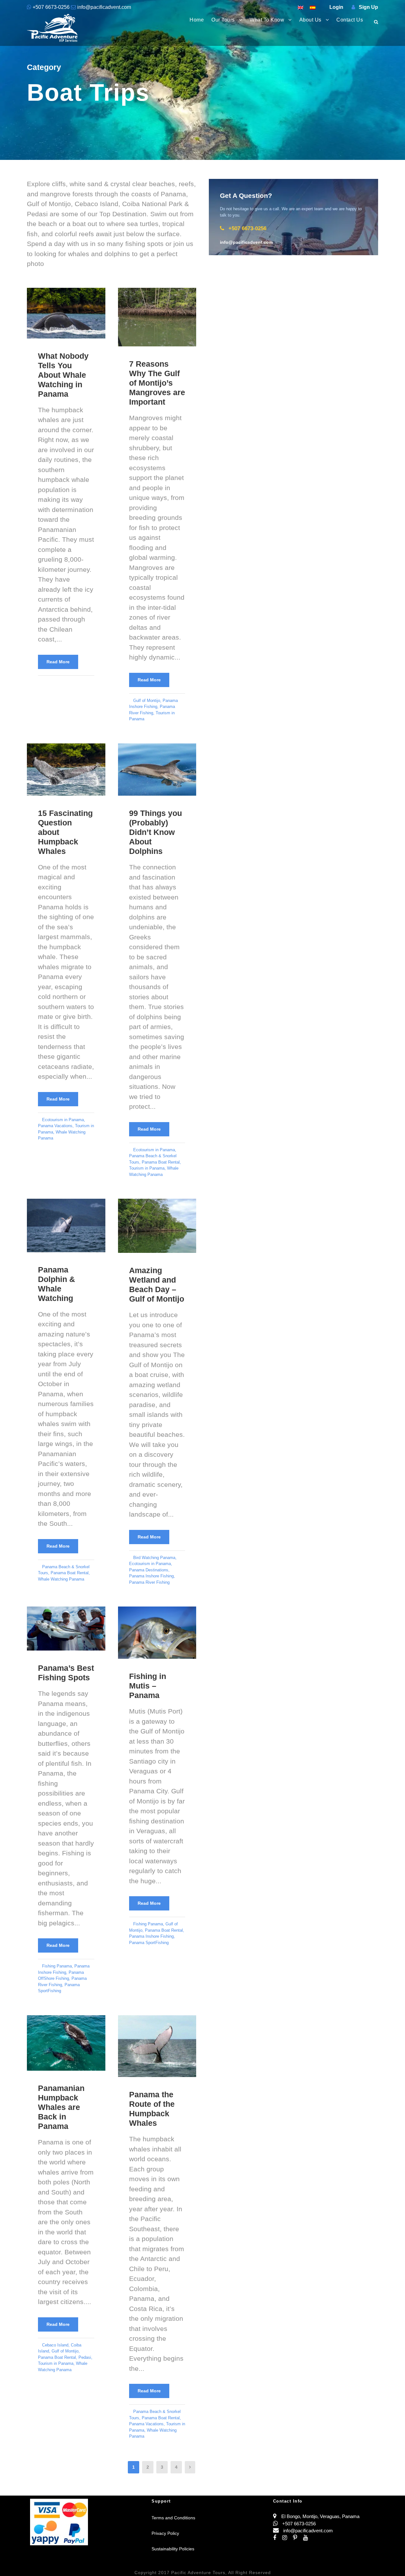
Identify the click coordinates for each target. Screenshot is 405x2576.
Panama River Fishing (149, 1582)
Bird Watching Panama (154, 1558)
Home (197, 20)
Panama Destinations (149, 1570)
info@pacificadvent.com (103, 7)
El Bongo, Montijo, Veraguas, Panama (320, 2516)
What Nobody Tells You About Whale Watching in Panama (63, 375)
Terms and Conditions (173, 2518)
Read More (58, 662)
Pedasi (85, 2357)
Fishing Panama (57, 1966)
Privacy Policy (165, 2533)
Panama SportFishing (149, 1943)
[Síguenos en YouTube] (308, 2538)
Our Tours (223, 20)
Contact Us (350, 20)
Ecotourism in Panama (63, 1120)
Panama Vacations (55, 1126)
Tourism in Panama (147, 1168)
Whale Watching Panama (61, 1579)
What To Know (267, 20)
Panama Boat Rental (161, 1162)
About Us (310, 20)
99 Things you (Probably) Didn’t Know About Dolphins (156, 832)
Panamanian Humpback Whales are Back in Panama (61, 2107)
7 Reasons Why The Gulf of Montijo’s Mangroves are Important (157, 383)
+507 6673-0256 (51, 7)
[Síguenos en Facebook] (278, 2538)
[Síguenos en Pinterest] (298, 2538)
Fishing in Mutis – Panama (148, 1686)
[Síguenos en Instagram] (288, 2538)
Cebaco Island (55, 2345)
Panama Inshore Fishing (151, 1576)
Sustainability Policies (173, 2549)
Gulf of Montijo (147, 701)
